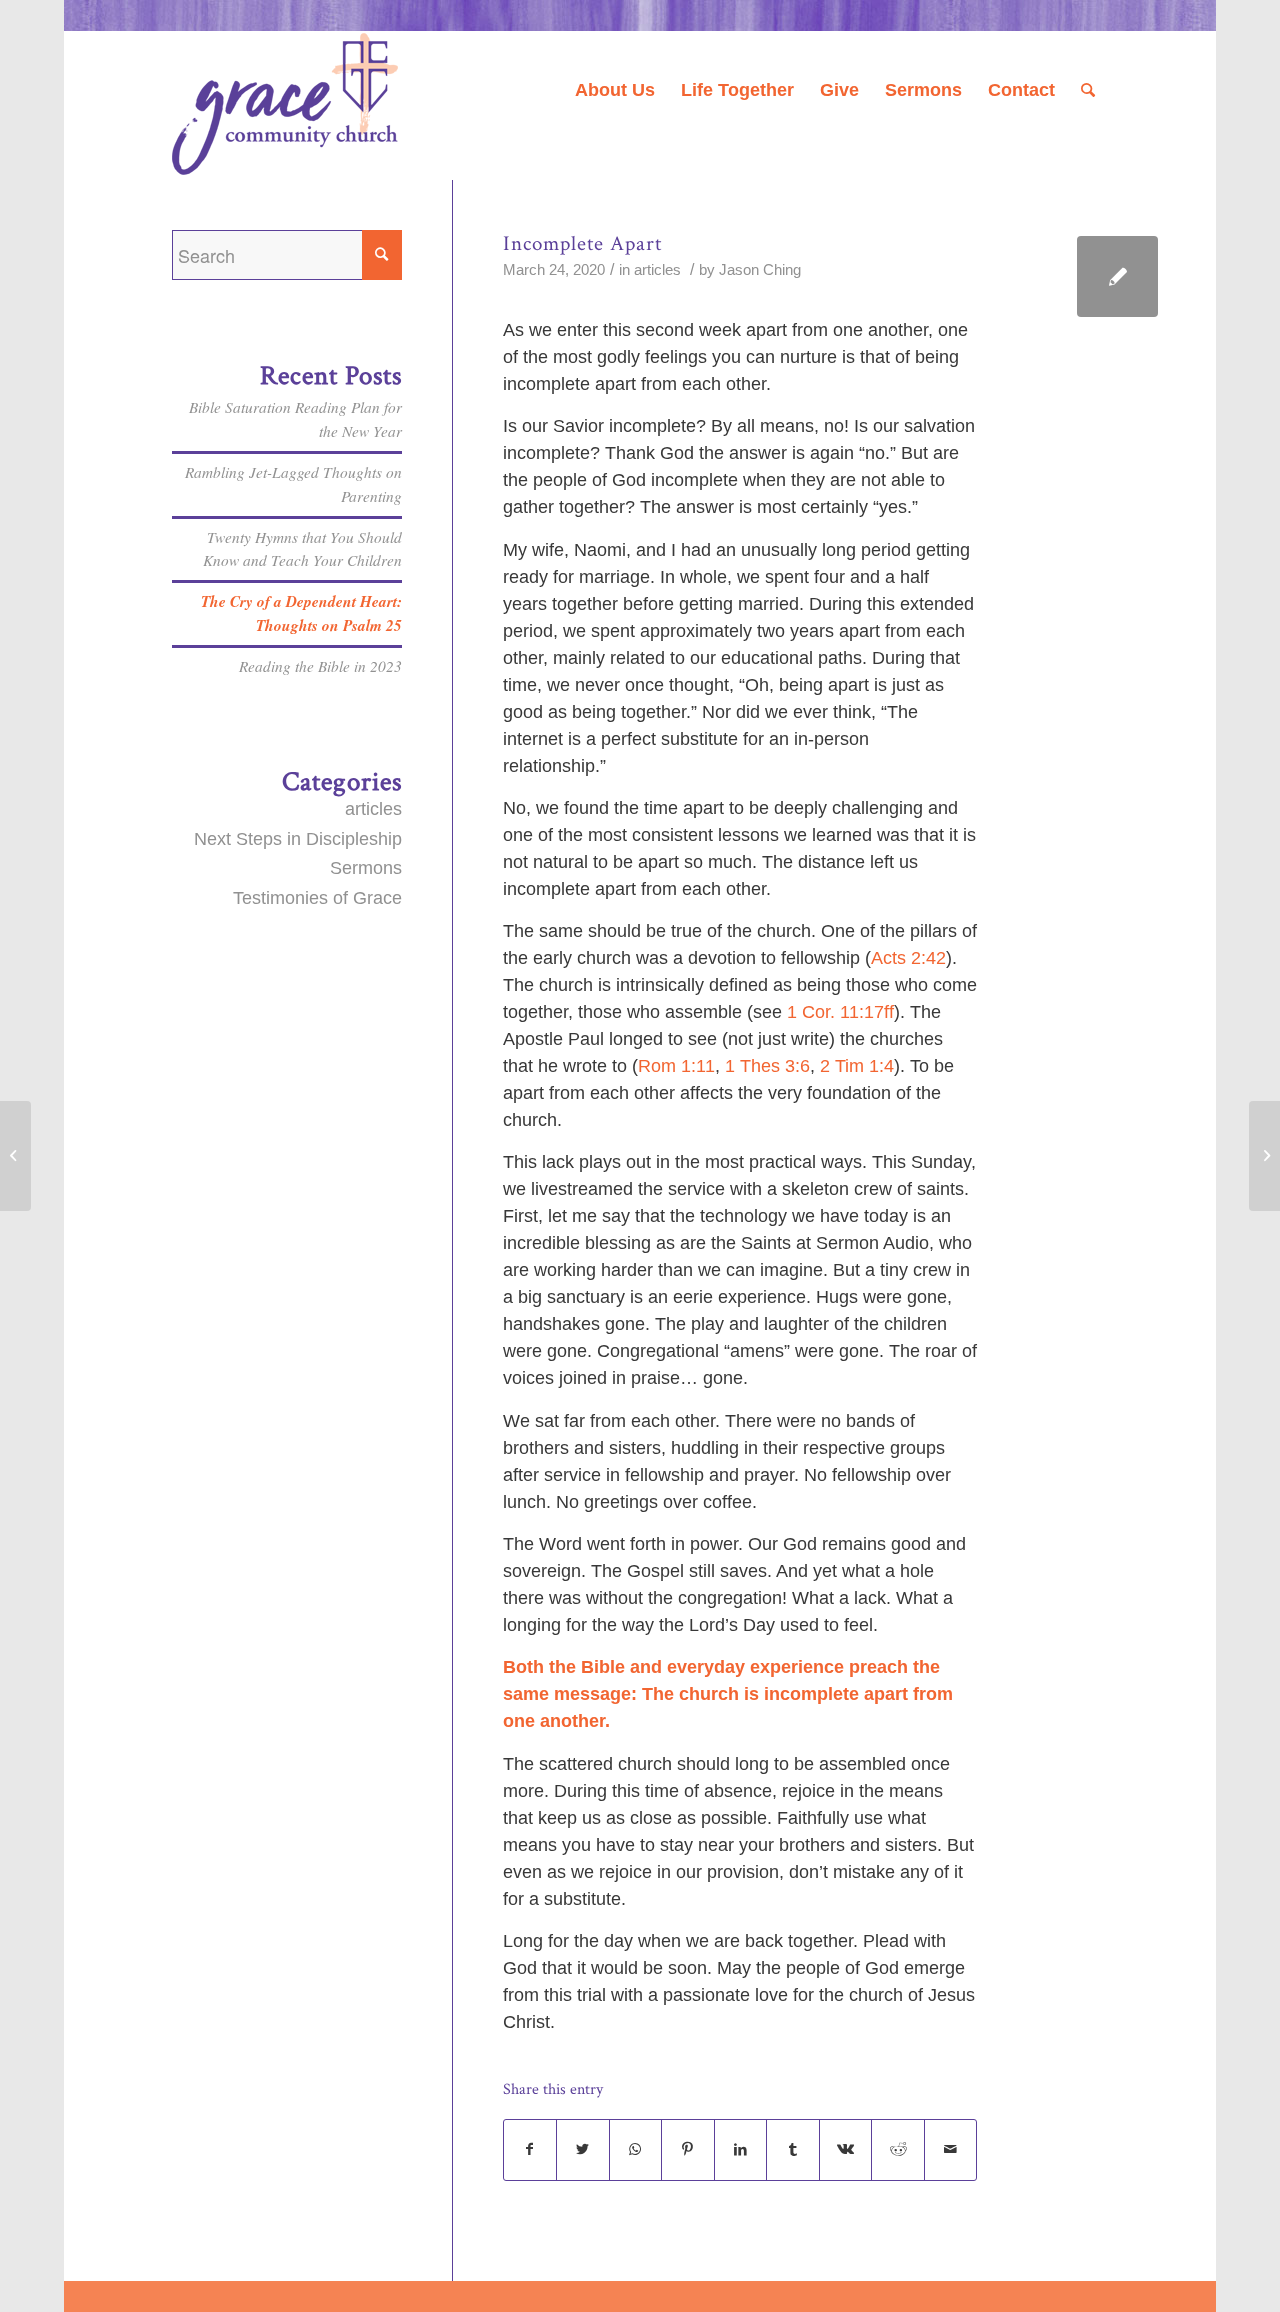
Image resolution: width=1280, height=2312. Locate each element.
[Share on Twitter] (583, 2150)
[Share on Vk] (846, 2150)
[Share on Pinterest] (688, 2150)
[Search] (1088, 90)
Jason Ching (760, 270)
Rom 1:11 (676, 1066)
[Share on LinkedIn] (741, 2150)
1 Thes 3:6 (767, 1066)
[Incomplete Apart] (1117, 276)
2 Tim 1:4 (857, 1066)
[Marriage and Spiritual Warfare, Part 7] (15, 1156)
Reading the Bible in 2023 (320, 666)
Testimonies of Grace (317, 898)
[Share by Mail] (951, 2150)
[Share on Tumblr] (793, 2150)
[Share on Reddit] (898, 2150)
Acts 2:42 (908, 958)
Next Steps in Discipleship (298, 839)
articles (657, 270)
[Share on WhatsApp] (636, 2150)
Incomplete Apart (582, 243)
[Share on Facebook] (530, 2150)
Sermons (366, 868)
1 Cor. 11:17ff (840, 1012)
